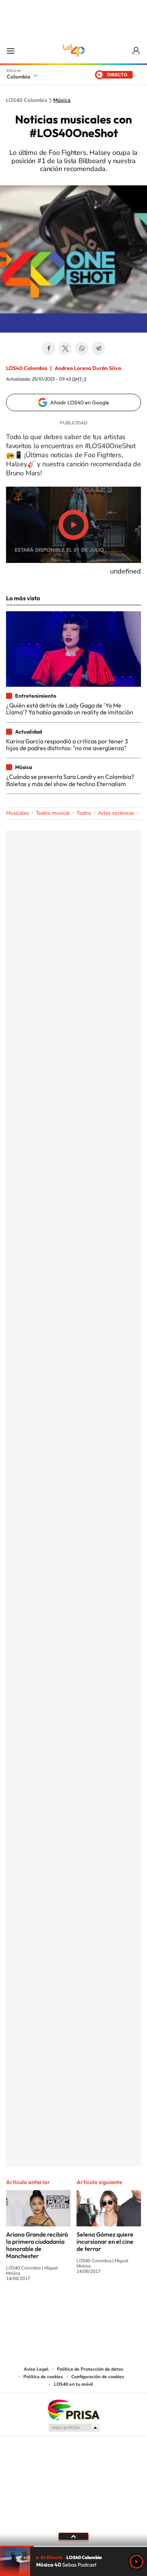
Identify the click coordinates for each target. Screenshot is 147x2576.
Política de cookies (43, 2377)
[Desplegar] (73, 2536)
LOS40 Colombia (73, 51)
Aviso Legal (36, 2369)
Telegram (98, 348)
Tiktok (43, 2306)
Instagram (58, 2306)
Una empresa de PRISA (73, 2409)
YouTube (73, 2306)
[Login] (137, 51)
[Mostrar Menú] (11, 51)
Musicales (18, 813)
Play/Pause (73, 525)
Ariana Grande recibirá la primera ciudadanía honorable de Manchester (37, 2245)
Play (136, 2562)
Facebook (49, 348)
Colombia (18, 77)
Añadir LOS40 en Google (80, 402)
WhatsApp (82, 348)
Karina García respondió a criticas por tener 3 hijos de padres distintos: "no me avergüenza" (67, 745)
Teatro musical (53, 813)
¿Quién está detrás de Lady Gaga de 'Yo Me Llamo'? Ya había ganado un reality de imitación (70, 709)
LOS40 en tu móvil (73, 2384)
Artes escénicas (116, 813)
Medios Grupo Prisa (74, 2428)
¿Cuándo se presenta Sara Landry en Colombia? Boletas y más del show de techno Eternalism (70, 780)
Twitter (65, 348)
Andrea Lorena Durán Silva (88, 368)
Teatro (84, 813)
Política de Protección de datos (90, 2369)
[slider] (73, 2546)
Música (62, 100)
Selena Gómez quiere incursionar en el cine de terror (105, 2241)
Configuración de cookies (98, 2377)
